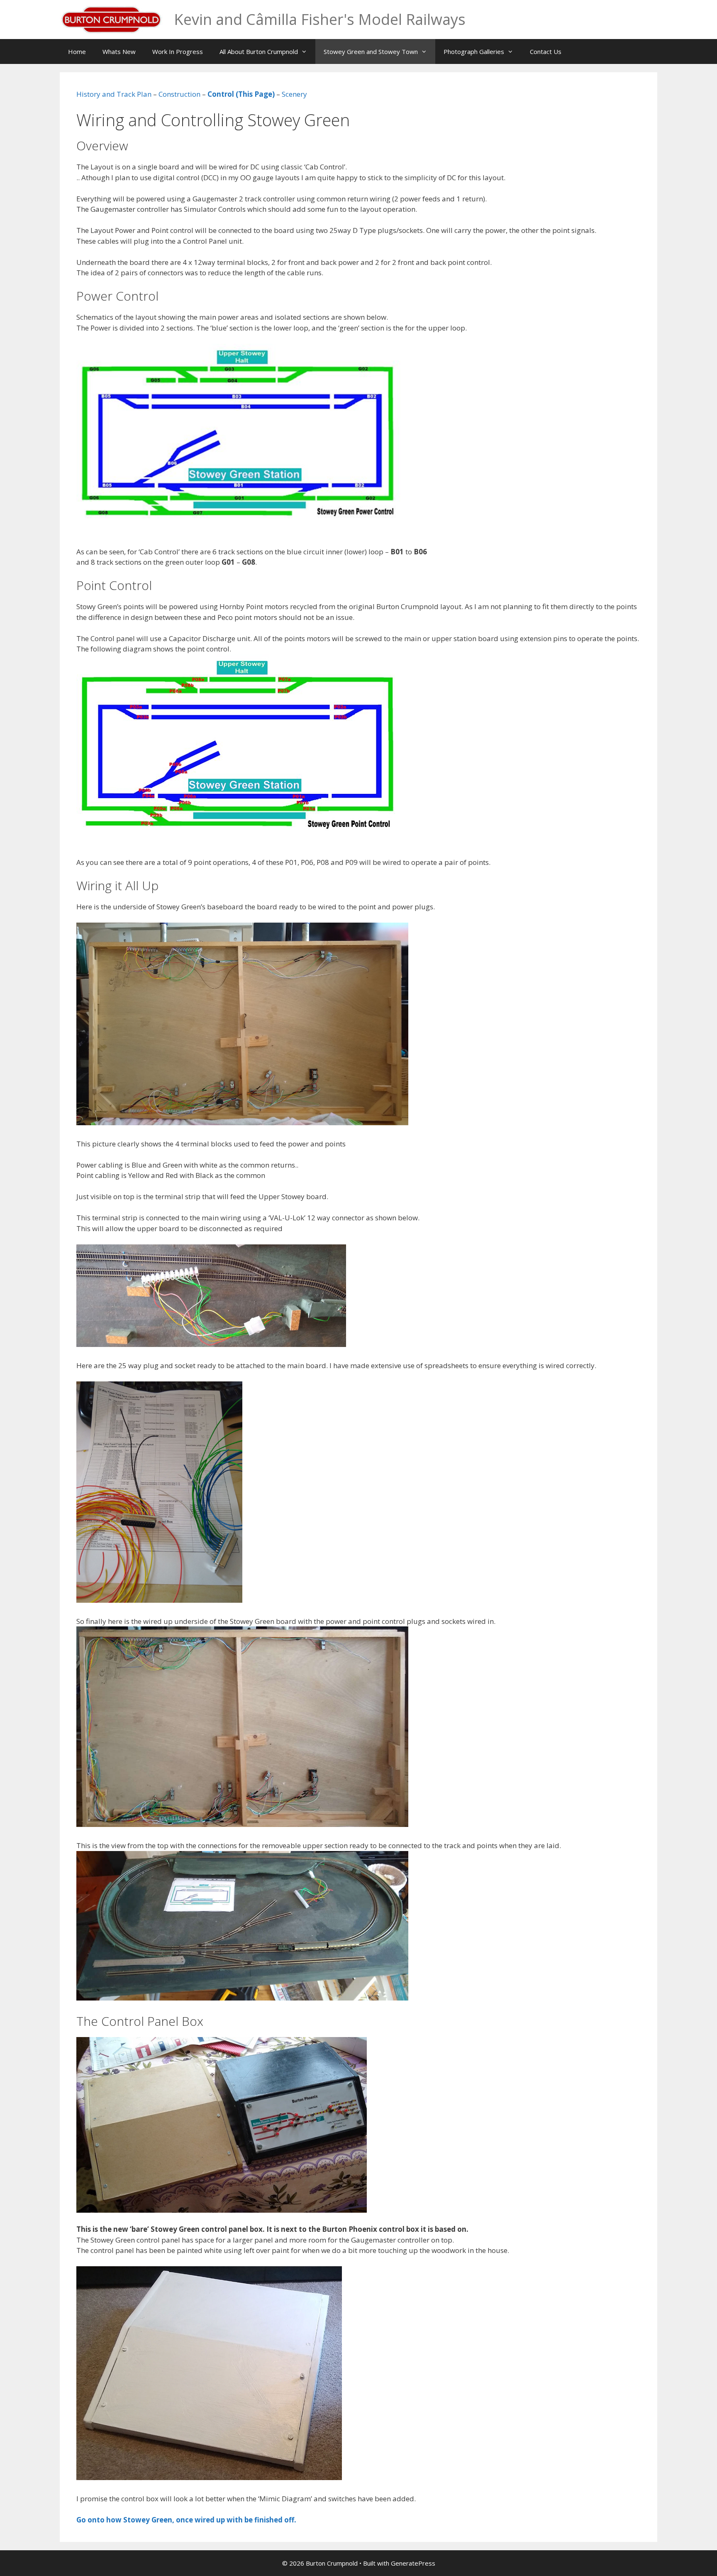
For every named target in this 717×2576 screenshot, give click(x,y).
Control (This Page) (241, 94)
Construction (179, 94)
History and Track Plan (114, 94)
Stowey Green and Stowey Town (371, 51)
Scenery (294, 94)
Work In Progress (178, 51)
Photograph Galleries (474, 51)
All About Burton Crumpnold (259, 51)
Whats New (119, 51)
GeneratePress (413, 2563)
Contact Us (546, 51)
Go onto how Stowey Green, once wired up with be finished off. (186, 2520)
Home (77, 51)
